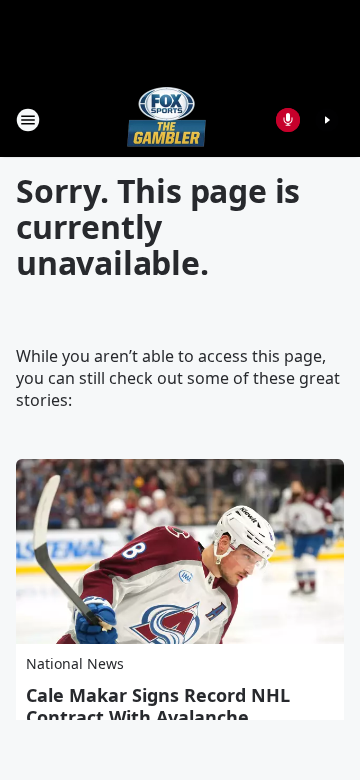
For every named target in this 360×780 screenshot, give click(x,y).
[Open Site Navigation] (28, 120)
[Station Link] (166, 119)
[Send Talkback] (288, 120)
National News (75, 663)
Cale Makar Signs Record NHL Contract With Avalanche (158, 706)
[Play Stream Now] (327, 120)
